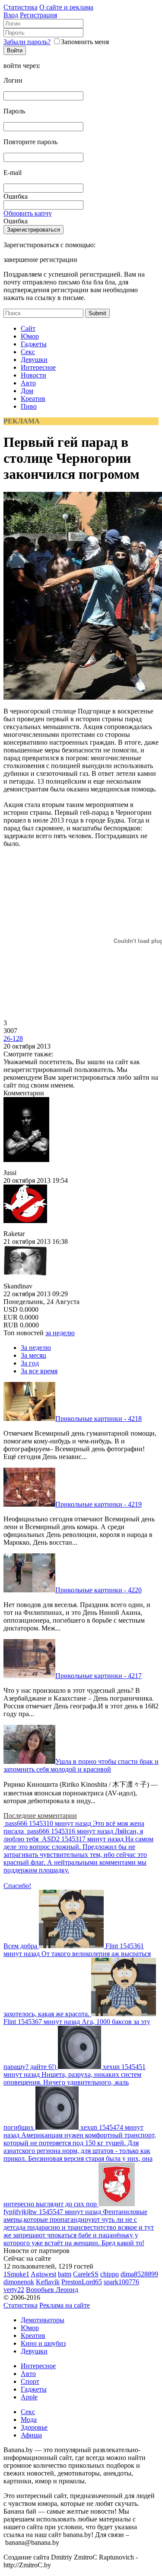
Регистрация (38, 15)
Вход (11, 15)
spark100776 (121, 2282)
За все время (39, 1371)
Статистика (21, 7)
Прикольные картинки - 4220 (98, 1590)
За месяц (33, 1355)
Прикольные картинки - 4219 (98, 1504)
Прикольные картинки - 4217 (98, 1676)
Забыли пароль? (27, 42)
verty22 (14, 2290)
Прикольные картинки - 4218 (98, 1419)
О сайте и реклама (66, 7)
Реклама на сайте (65, 2305)
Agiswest (43, 2274)
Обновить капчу (28, 213)
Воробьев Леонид (52, 2290)
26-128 (13, 1038)
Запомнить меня (85, 42)
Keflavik (48, 2282)
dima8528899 (139, 2274)
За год (30, 1363)
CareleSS (86, 2274)
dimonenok (19, 2282)
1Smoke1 (16, 2274)
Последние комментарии (40, 1816)
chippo (110, 2274)
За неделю (36, 1348)
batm (65, 2274)
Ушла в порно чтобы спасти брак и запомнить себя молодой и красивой (81, 1765)
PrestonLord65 (82, 2282)
